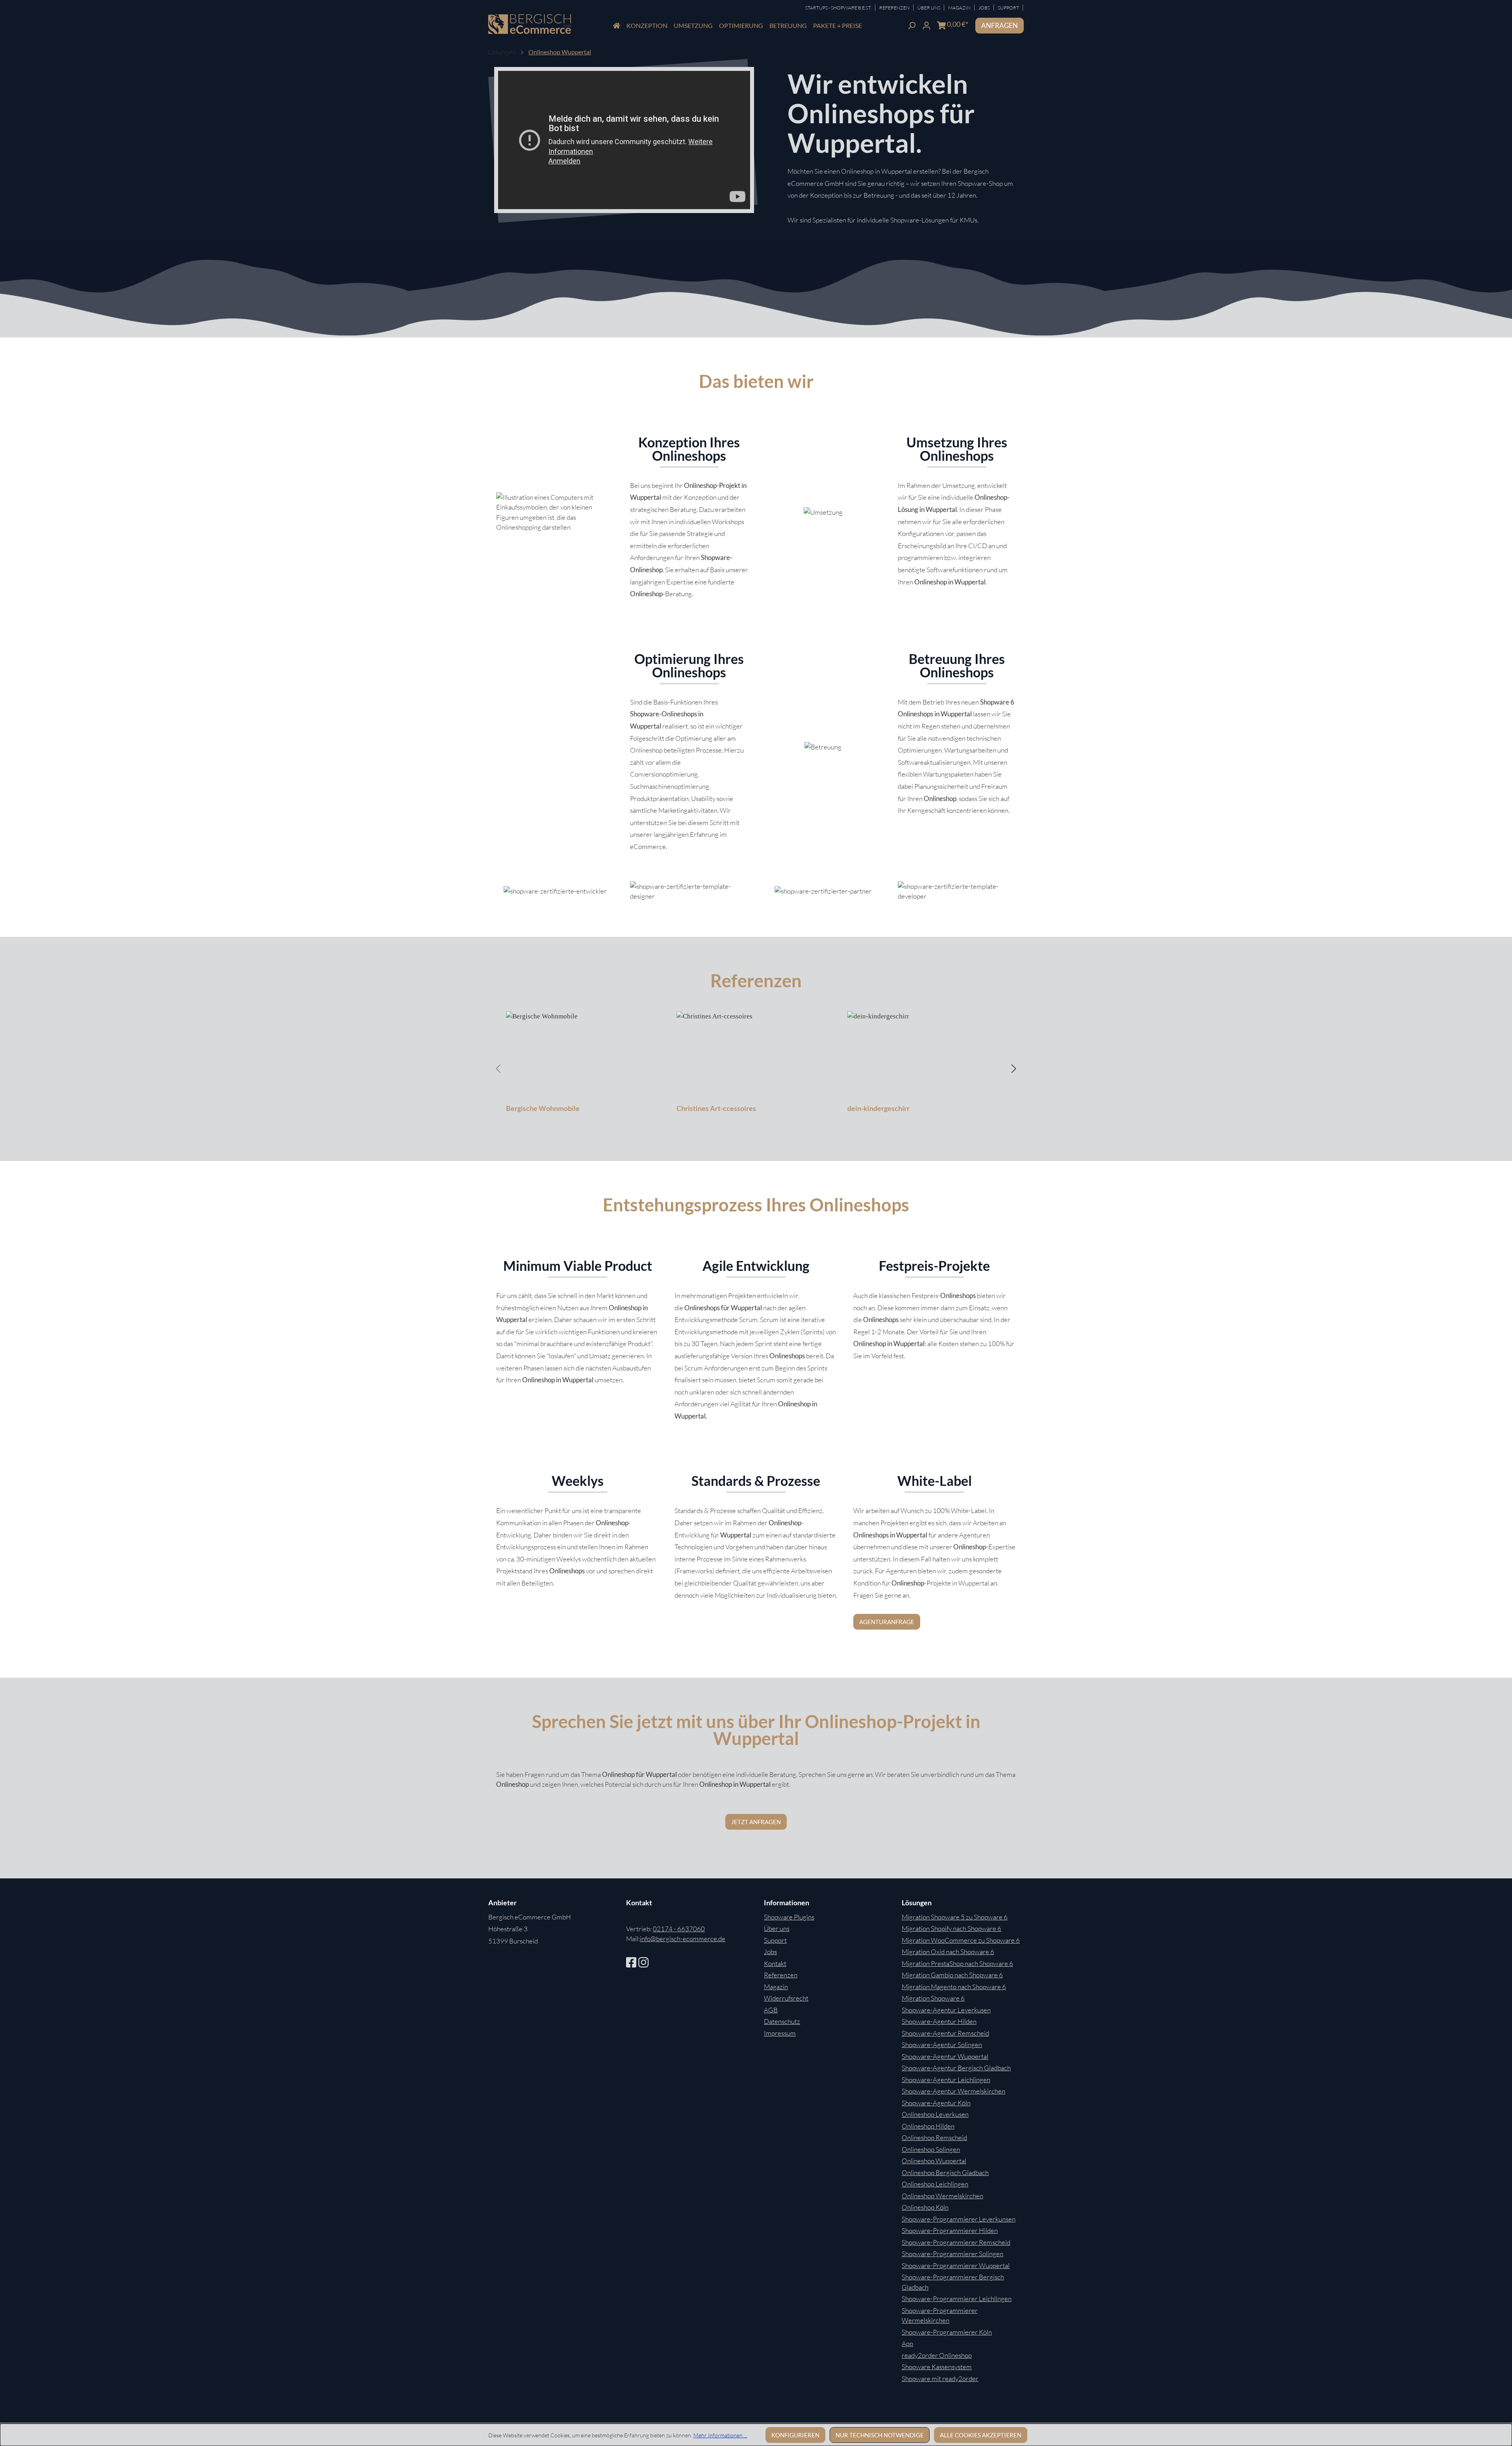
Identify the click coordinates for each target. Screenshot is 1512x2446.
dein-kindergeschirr (878, 1108)
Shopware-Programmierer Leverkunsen (959, 2219)
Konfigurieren (795, 2435)
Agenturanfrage (887, 1622)
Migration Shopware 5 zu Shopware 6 (955, 1917)
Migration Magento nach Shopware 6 (954, 1987)
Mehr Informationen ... (720, 2435)
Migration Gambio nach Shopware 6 (952, 1975)
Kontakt (775, 1963)
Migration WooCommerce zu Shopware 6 (961, 1940)
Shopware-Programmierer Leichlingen (957, 2299)
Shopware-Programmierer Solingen (952, 2254)
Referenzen (895, 8)
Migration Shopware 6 (933, 1998)
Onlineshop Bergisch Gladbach (945, 2172)
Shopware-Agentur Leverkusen (946, 2010)
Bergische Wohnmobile (543, 1108)
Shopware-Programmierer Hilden (950, 2230)
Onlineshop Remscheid (934, 2137)
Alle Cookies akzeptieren (981, 2435)
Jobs (985, 8)
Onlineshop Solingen (931, 2149)
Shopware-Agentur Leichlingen (946, 2080)
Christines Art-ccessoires (716, 1108)
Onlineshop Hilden (928, 2126)
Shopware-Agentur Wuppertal (945, 2056)
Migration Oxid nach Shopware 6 (948, 1952)
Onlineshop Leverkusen (935, 2114)
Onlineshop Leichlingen (935, 2184)
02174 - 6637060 (679, 1929)
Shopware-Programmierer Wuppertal (956, 2265)
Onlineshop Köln (925, 2207)
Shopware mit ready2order (940, 2378)
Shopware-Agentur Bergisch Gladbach (956, 2068)
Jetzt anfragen (756, 1822)
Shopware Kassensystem (937, 2367)
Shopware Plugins (789, 1917)
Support (1009, 8)
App (907, 2343)
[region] (756, 1068)
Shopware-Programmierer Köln (947, 2332)
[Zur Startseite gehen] (530, 24)
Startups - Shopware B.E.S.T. (839, 8)
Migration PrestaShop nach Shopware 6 (957, 1963)
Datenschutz (782, 2021)
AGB (771, 2010)
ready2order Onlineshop (937, 2355)
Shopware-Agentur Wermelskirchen (953, 2091)
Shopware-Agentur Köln (936, 2103)
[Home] (617, 26)
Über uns (777, 1928)
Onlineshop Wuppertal (934, 2161)
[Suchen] (912, 25)
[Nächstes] (1014, 1068)
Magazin (960, 8)
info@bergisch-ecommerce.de (683, 1939)
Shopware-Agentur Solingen (942, 2045)
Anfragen (1000, 25)
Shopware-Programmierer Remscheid (956, 2242)
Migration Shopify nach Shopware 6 (951, 1928)
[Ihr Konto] (926, 25)
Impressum (780, 2033)
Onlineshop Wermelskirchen (942, 2196)
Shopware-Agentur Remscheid (945, 2033)
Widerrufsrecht (786, 1998)
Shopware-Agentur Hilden (939, 2021)
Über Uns (929, 8)
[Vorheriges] (498, 1068)
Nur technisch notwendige (880, 2435)
